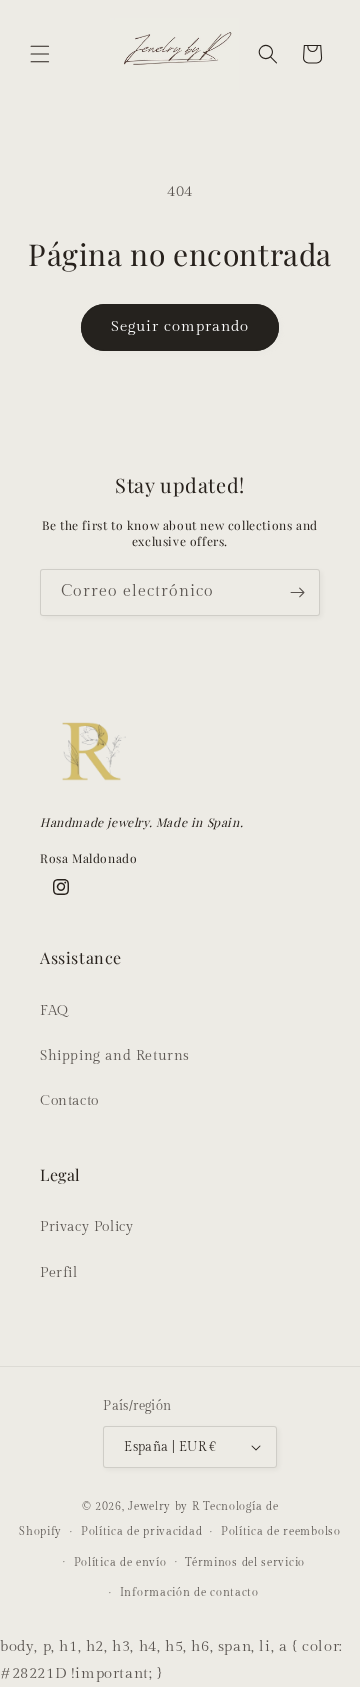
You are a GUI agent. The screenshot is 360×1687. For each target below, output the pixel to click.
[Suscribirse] (297, 592)
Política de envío (120, 1562)
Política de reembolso (281, 1531)
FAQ (54, 1011)
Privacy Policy (86, 1227)
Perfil (59, 1273)
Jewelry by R (163, 1506)
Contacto (69, 1101)
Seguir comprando (180, 326)
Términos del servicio (245, 1562)
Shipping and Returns (115, 1056)
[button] (40, 54)
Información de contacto (189, 1592)
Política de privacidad (141, 1531)
